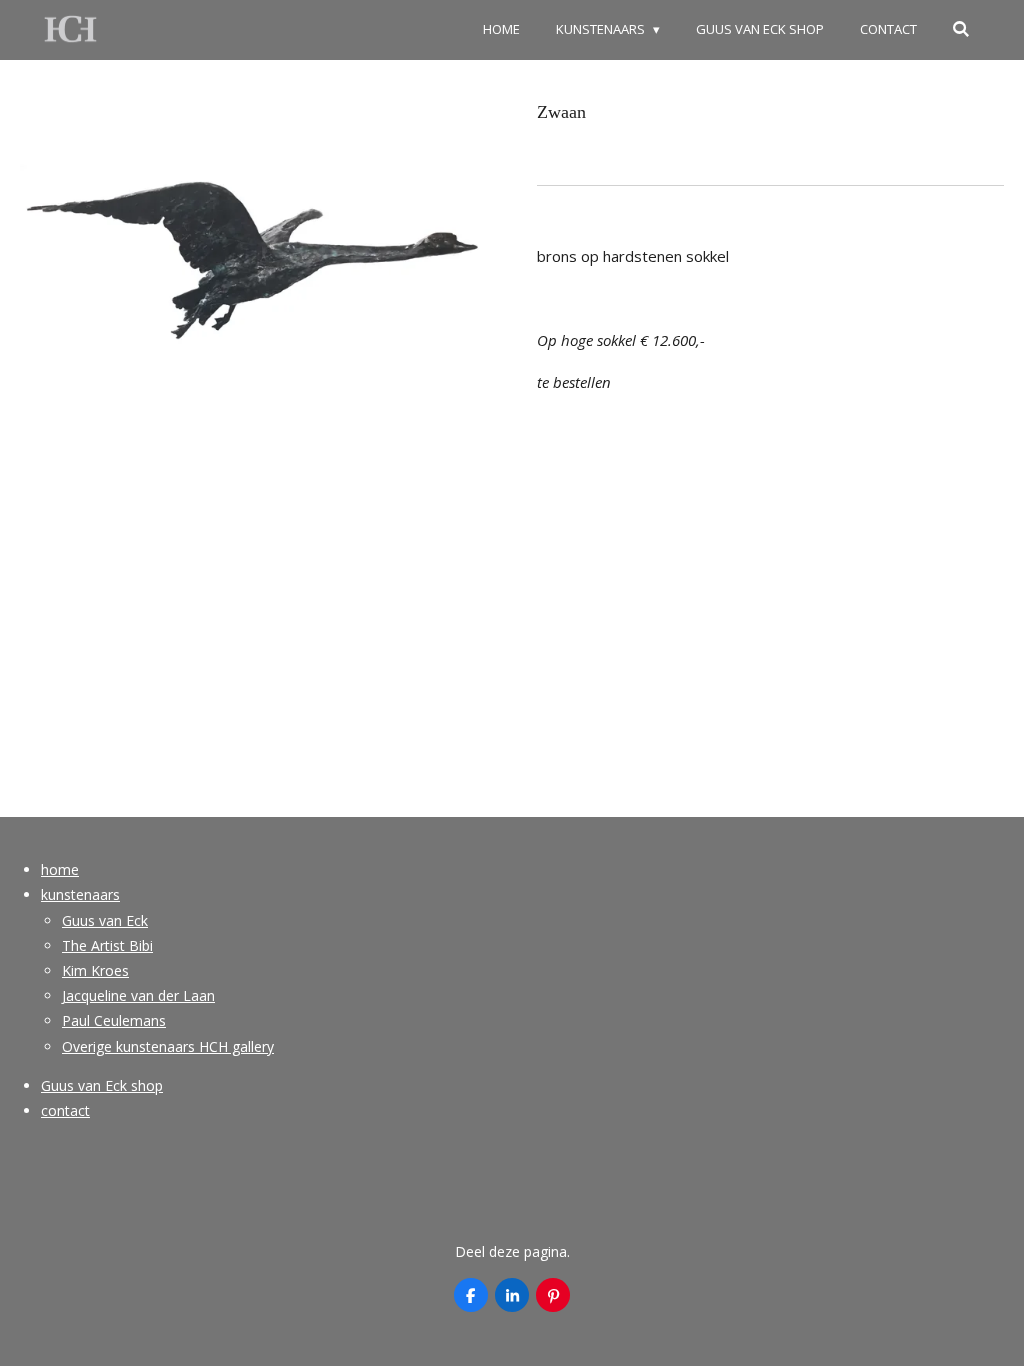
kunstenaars (80, 894)
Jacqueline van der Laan (138, 995)
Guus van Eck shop (102, 1085)
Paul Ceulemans (114, 1020)
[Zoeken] (962, 29)
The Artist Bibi (107, 945)
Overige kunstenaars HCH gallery (168, 1046)
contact (65, 1110)
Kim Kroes (95, 970)
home (60, 869)
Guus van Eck (105, 920)
